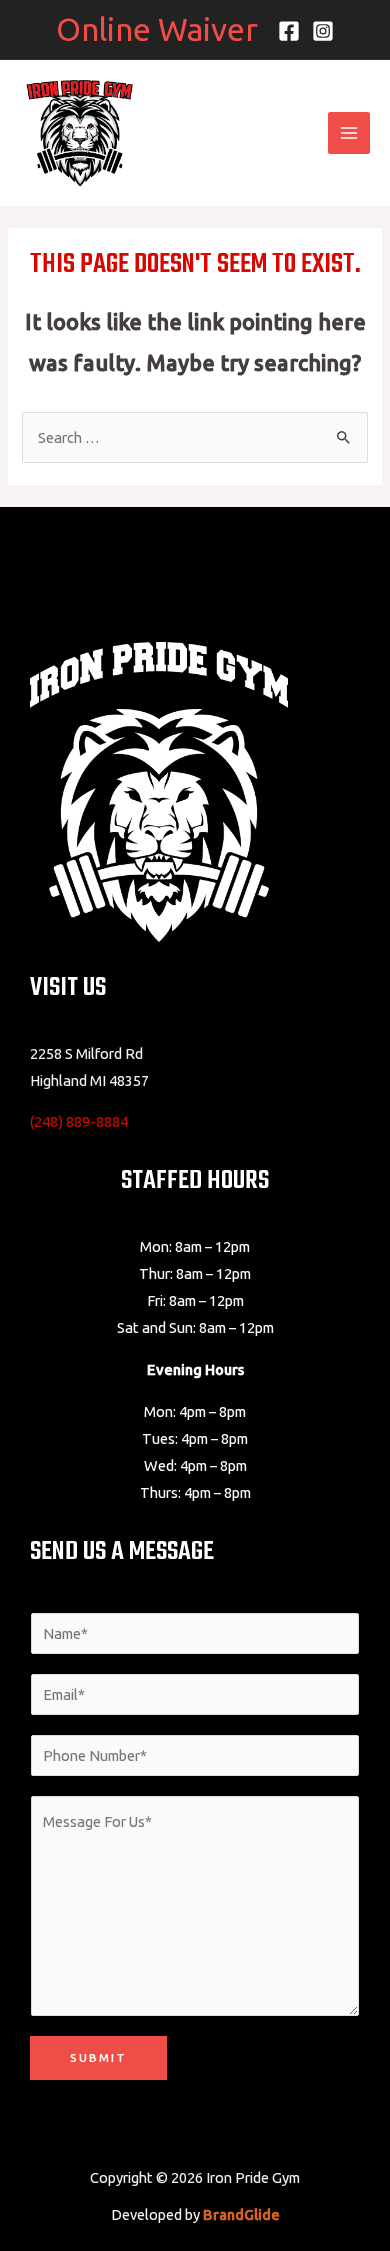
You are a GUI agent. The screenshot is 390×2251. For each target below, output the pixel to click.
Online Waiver (157, 29)
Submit (98, 2057)
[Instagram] (323, 31)
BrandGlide (241, 2214)
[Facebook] (289, 31)
